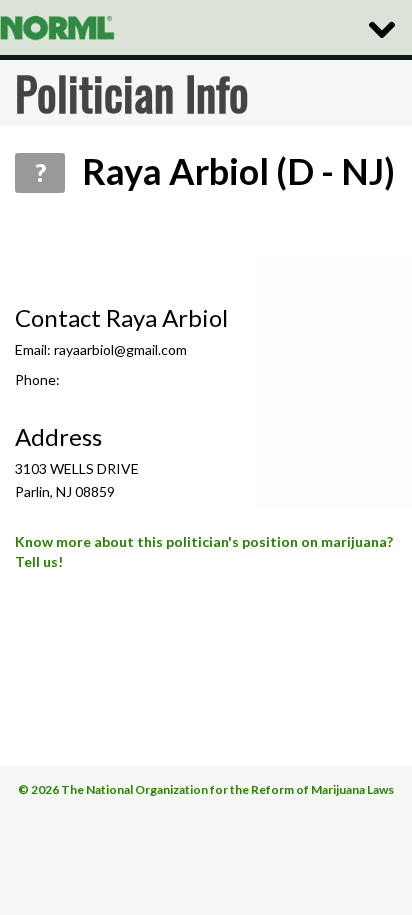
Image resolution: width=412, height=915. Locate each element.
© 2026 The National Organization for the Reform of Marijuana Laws (206, 789)
